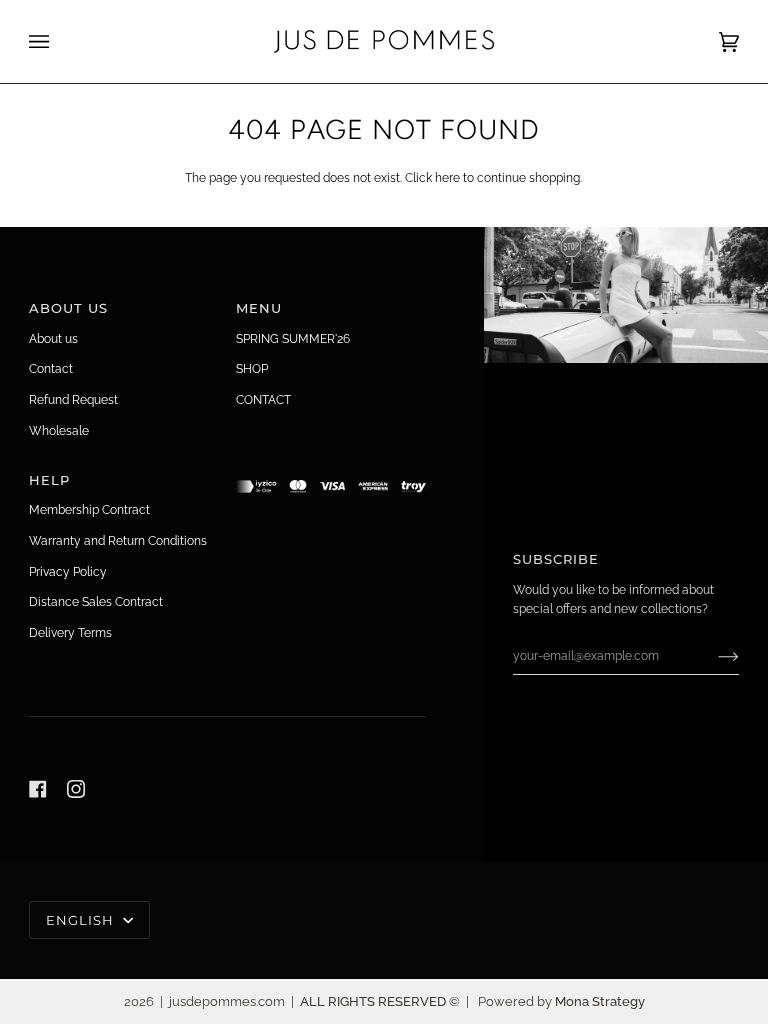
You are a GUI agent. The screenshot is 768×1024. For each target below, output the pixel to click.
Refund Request (73, 399)
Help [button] (49, 480)
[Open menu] (59, 41)
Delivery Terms (70, 632)
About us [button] (69, 308)
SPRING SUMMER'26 (293, 338)
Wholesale (59, 430)
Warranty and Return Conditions (118, 540)
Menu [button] (259, 308)
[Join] (712, 656)
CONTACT (263, 399)
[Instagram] (76, 789)
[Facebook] (38, 789)
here (447, 177)
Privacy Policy (68, 571)
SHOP (252, 368)
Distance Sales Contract (96, 601)
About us (53, 338)
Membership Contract (89, 509)
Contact (51, 368)
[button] (331, 475)
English (82, 920)
